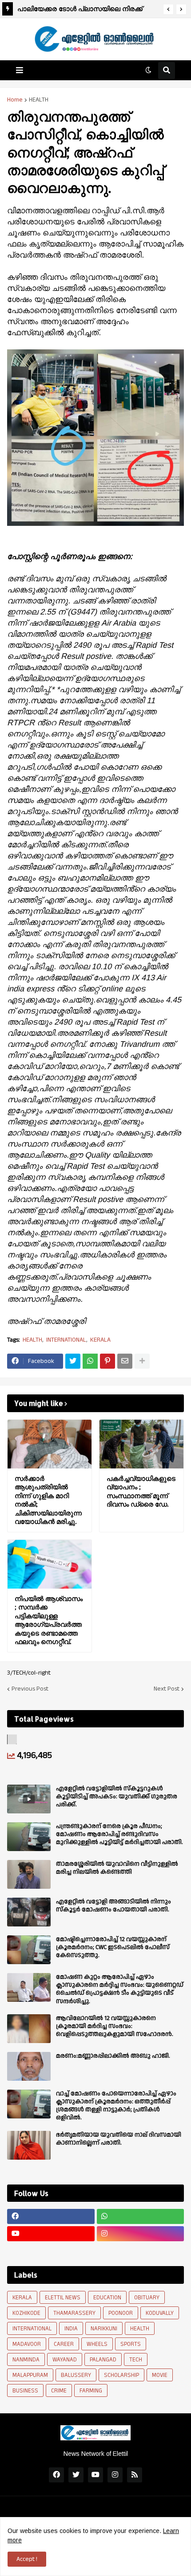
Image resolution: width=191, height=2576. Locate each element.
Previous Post (30, 1689)
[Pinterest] (107, 1361)
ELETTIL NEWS (63, 2298)
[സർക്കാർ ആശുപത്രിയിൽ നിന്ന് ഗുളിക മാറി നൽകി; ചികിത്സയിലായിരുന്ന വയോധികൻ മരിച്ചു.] (50, 1444)
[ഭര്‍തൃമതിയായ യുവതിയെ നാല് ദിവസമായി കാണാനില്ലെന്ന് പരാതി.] (29, 2145)
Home (15, 100)
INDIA (71, 2329)
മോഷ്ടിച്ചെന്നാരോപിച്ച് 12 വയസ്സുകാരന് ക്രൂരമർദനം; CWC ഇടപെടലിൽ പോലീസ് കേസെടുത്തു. (113, 1948)
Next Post (167, 1689)
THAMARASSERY (74, 2313)
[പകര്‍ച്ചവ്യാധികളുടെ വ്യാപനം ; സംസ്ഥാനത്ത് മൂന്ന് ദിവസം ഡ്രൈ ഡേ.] (141, 1444)
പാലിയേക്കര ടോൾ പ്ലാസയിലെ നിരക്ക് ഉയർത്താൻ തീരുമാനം (80, 10)
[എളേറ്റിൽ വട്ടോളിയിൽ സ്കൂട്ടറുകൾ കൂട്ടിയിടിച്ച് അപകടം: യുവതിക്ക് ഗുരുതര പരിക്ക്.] (29, 1799)
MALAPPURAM (30, 2375)
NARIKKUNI (104, 2329)
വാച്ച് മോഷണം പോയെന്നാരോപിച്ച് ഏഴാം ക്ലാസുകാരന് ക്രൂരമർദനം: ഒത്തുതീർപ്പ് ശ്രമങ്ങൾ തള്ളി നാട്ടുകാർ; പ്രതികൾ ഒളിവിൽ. (116, 2106)
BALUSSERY (76, 2375)
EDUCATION (107, 2298)
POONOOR (121, 2313)
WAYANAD (65, 2360)
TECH (136, 2360)
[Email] (125, 1361)
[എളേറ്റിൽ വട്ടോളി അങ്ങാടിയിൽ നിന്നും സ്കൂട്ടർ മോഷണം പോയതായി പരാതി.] (29, 1912)
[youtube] (51, 2234)
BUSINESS (25, 2391)
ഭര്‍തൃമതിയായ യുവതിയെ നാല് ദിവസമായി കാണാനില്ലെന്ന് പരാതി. (119, 2139)
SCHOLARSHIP (121, 2375)
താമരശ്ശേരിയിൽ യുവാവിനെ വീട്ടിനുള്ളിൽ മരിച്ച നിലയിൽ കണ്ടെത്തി (117, 1868)
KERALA (100, 1340)
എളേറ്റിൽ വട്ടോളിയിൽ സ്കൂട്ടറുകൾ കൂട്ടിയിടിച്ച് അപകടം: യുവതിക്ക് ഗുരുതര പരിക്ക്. (117, 1797)
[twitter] (76, 2475)
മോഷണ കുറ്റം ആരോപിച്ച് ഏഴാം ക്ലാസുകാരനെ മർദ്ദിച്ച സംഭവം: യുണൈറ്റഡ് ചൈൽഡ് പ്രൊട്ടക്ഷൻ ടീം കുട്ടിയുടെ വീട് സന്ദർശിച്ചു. (120, 1989)
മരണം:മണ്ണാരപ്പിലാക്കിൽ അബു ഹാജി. (113, 2056)
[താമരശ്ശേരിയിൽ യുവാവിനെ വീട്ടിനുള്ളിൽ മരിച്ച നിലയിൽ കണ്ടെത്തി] (29, 1874)
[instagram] (141, 2234)
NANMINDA (26, 2360)
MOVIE (160, 2375)
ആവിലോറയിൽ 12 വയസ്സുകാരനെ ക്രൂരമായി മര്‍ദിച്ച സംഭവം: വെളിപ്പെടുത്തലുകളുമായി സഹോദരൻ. (115, 2026)
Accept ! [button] (27, 2559)
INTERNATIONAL (66, 1340)
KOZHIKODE (26, 2313)
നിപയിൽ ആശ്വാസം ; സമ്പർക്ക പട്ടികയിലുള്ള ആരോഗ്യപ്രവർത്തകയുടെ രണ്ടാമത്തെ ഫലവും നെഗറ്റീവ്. (49, 1620)
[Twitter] (73, 1361)
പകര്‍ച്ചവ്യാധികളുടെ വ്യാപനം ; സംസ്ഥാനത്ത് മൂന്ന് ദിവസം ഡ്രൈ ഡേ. (141, 1492)
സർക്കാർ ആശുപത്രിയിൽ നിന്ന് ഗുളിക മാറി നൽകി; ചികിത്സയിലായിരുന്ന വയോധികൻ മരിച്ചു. (48, 1500)
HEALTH (39, 100)
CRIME (59, 2391)
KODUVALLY (160, 2313)
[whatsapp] (141, 2216)
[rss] (135, 2475)
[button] (168, 9)
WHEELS (97, 2344)
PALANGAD (103, 2360)
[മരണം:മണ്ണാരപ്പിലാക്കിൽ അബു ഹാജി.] (29, 2066)
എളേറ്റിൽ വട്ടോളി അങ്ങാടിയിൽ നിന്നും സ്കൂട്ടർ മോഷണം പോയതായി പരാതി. (113, 1906)
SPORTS (131, 2344)
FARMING (91, 2391)
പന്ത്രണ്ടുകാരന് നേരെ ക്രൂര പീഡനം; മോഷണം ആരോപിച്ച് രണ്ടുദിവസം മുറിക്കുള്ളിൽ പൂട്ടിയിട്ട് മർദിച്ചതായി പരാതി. (119, 1834)
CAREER (64, 2344)
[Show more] (142, 1361)
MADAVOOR (27, 2344)
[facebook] (51, 2216)
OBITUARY (147, 2298)
